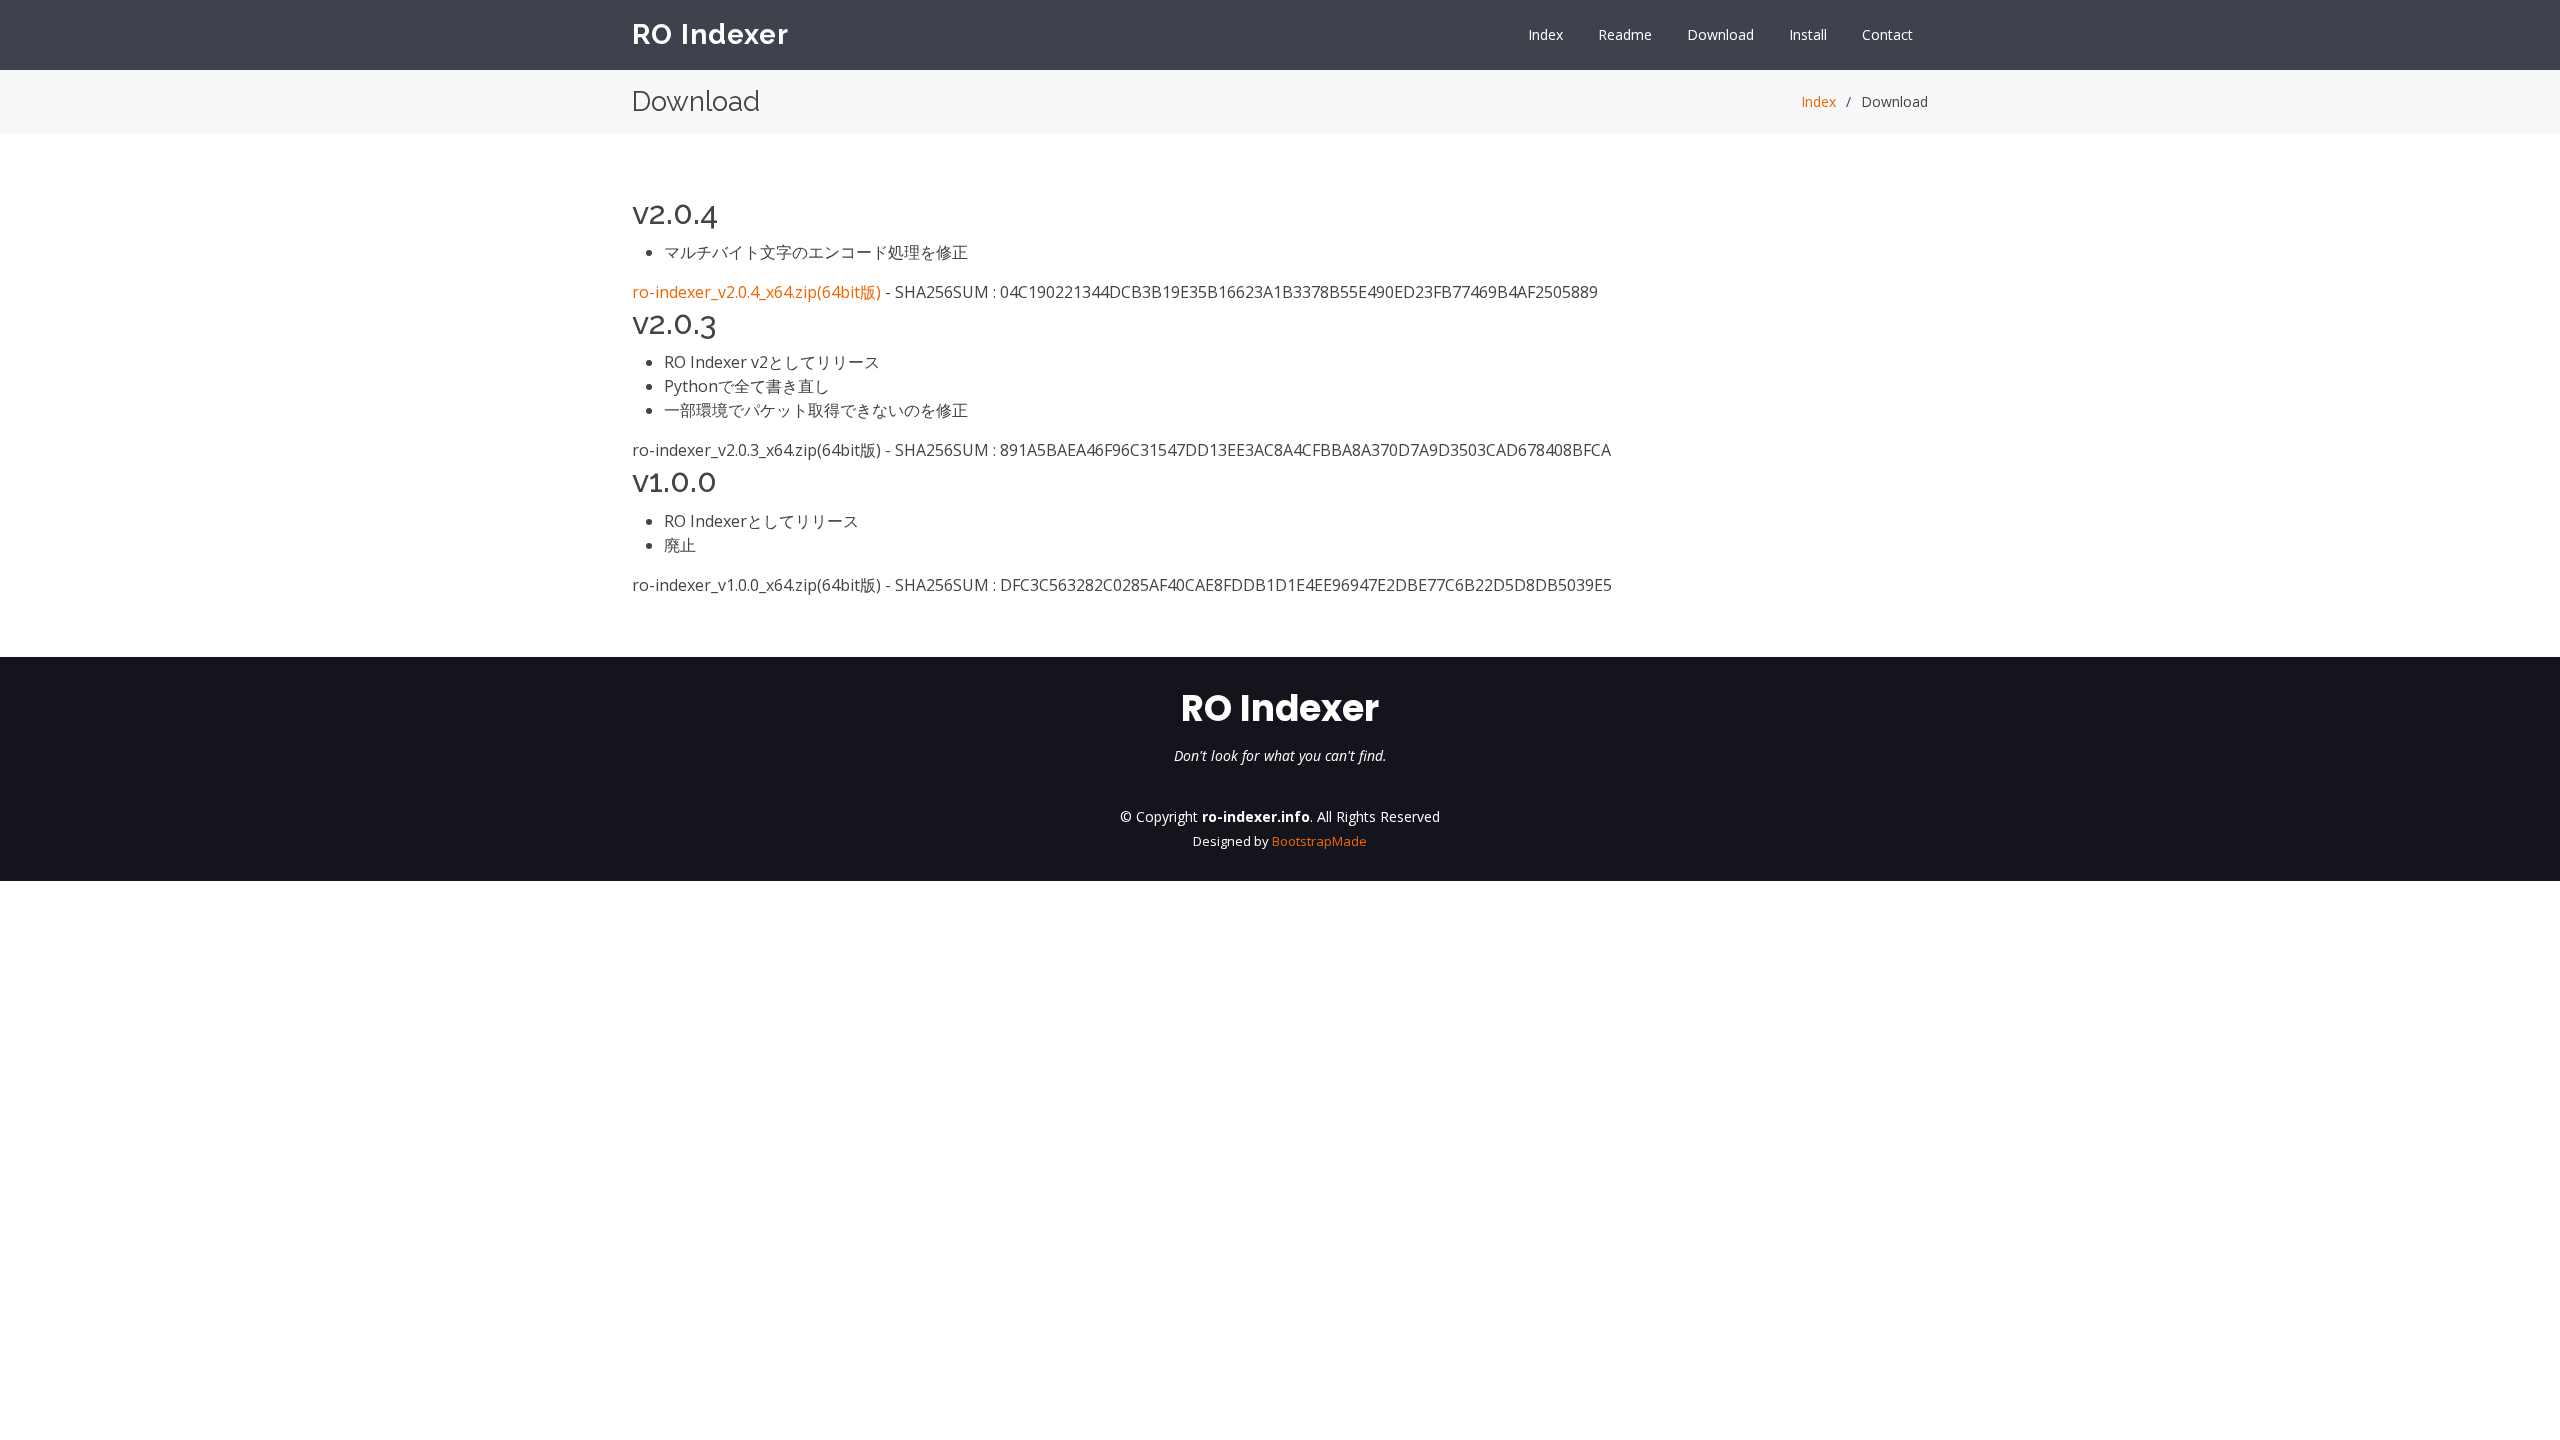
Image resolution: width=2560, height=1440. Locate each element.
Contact (1887, 34)
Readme (1625, 34)
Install (1808, 34)
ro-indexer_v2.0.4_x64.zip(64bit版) (756, 292)
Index (1545, 34)
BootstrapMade (1319, 841)
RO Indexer (710, 34)
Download (1720, 34)
